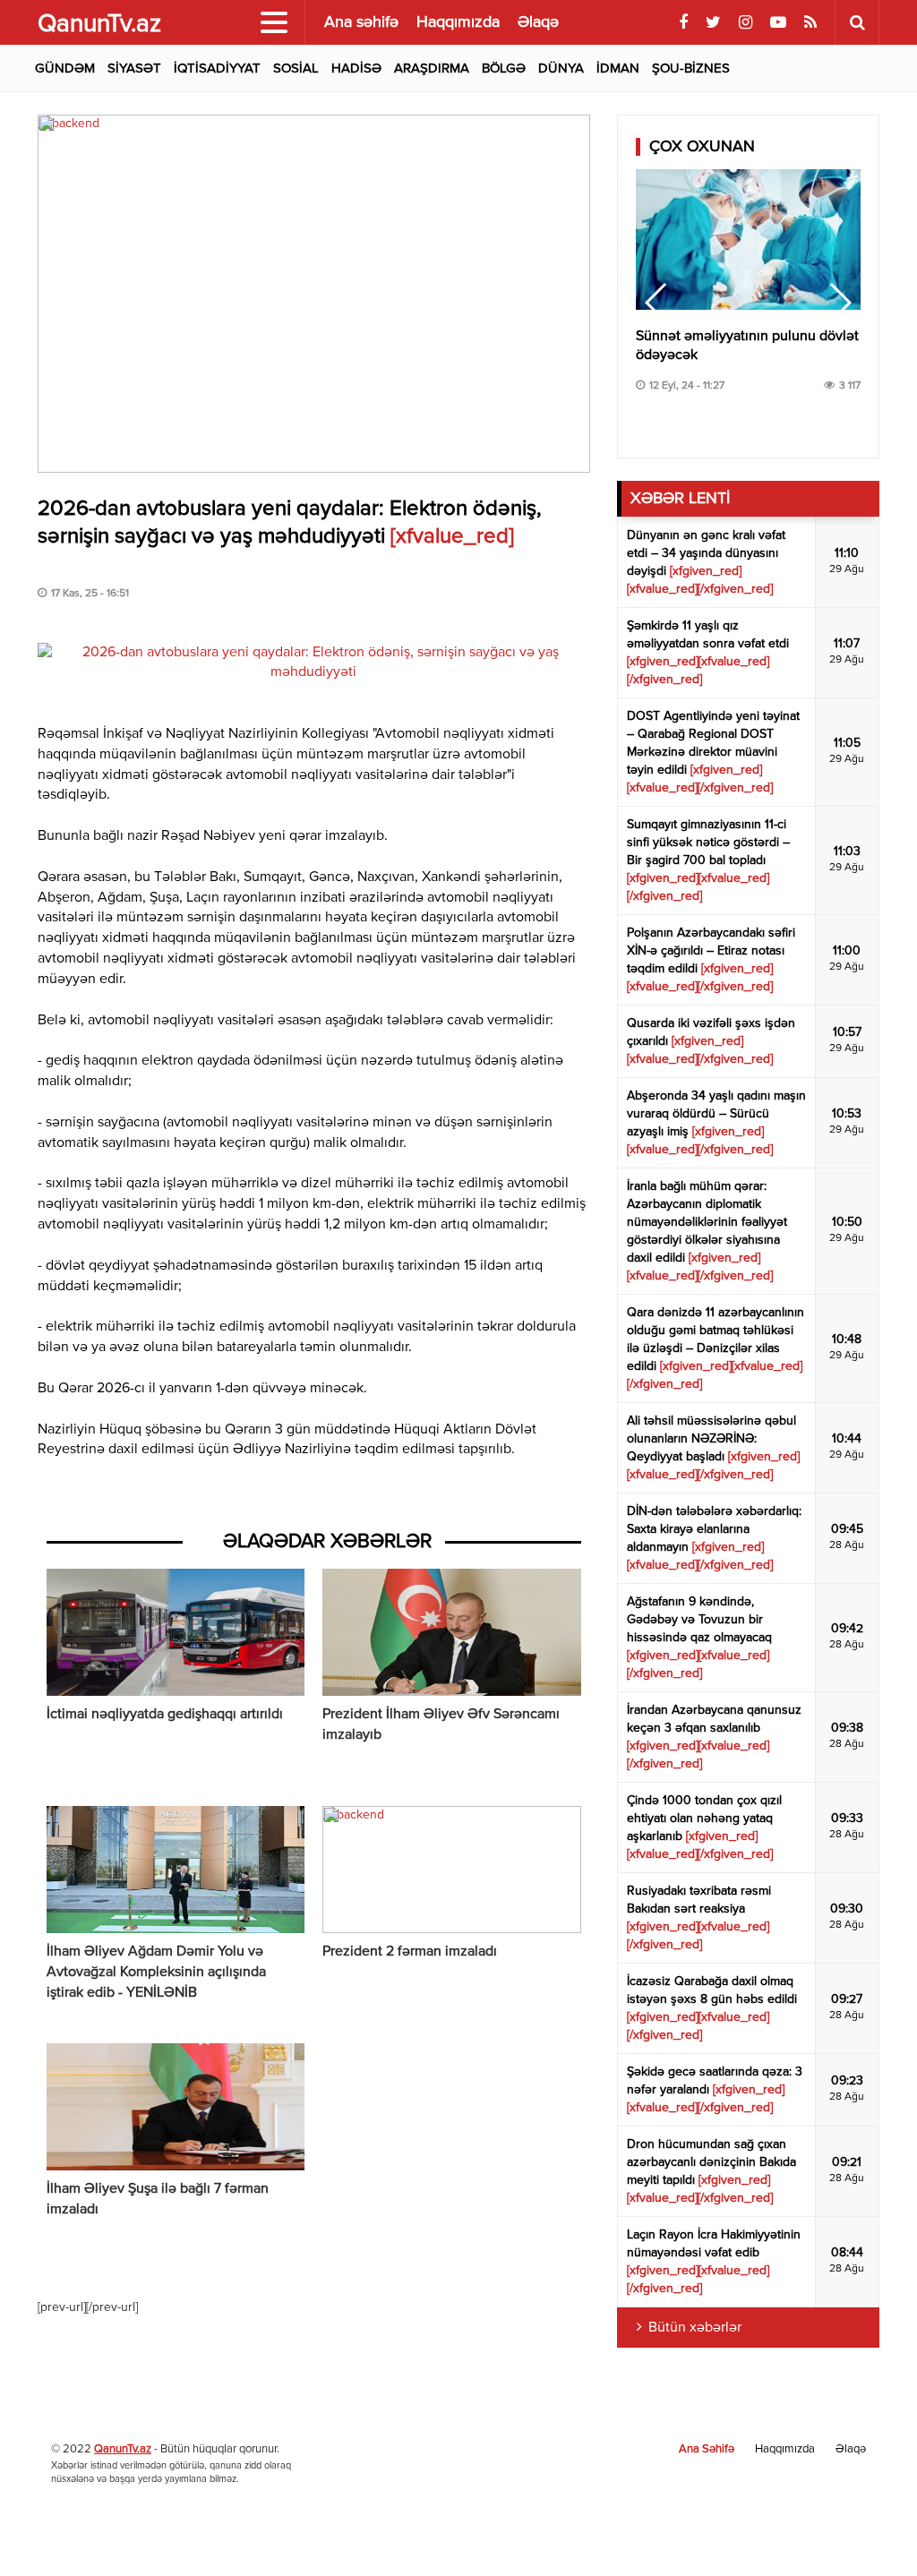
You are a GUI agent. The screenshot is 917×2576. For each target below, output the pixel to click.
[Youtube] (778, 23)
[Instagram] (746, 23)
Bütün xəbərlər (695, 2328)
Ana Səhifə (707, 2449)
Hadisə (356, 68)
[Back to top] (867, 2526)
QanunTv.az (123, 2449)
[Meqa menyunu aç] (274, 22)
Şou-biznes (691, 68)
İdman (618, 68)
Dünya (561, 68)
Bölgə (504, 68)
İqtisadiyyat (217, 68)
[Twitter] (713, 23)
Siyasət (134, 68)
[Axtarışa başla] (857, 22)
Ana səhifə (361, 22)
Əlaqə (538, 22)
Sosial (296, 68)
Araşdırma (432, 68)
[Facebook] (683, 23)
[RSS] (810, 23)
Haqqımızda (458, 22)
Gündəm (65, 68)
